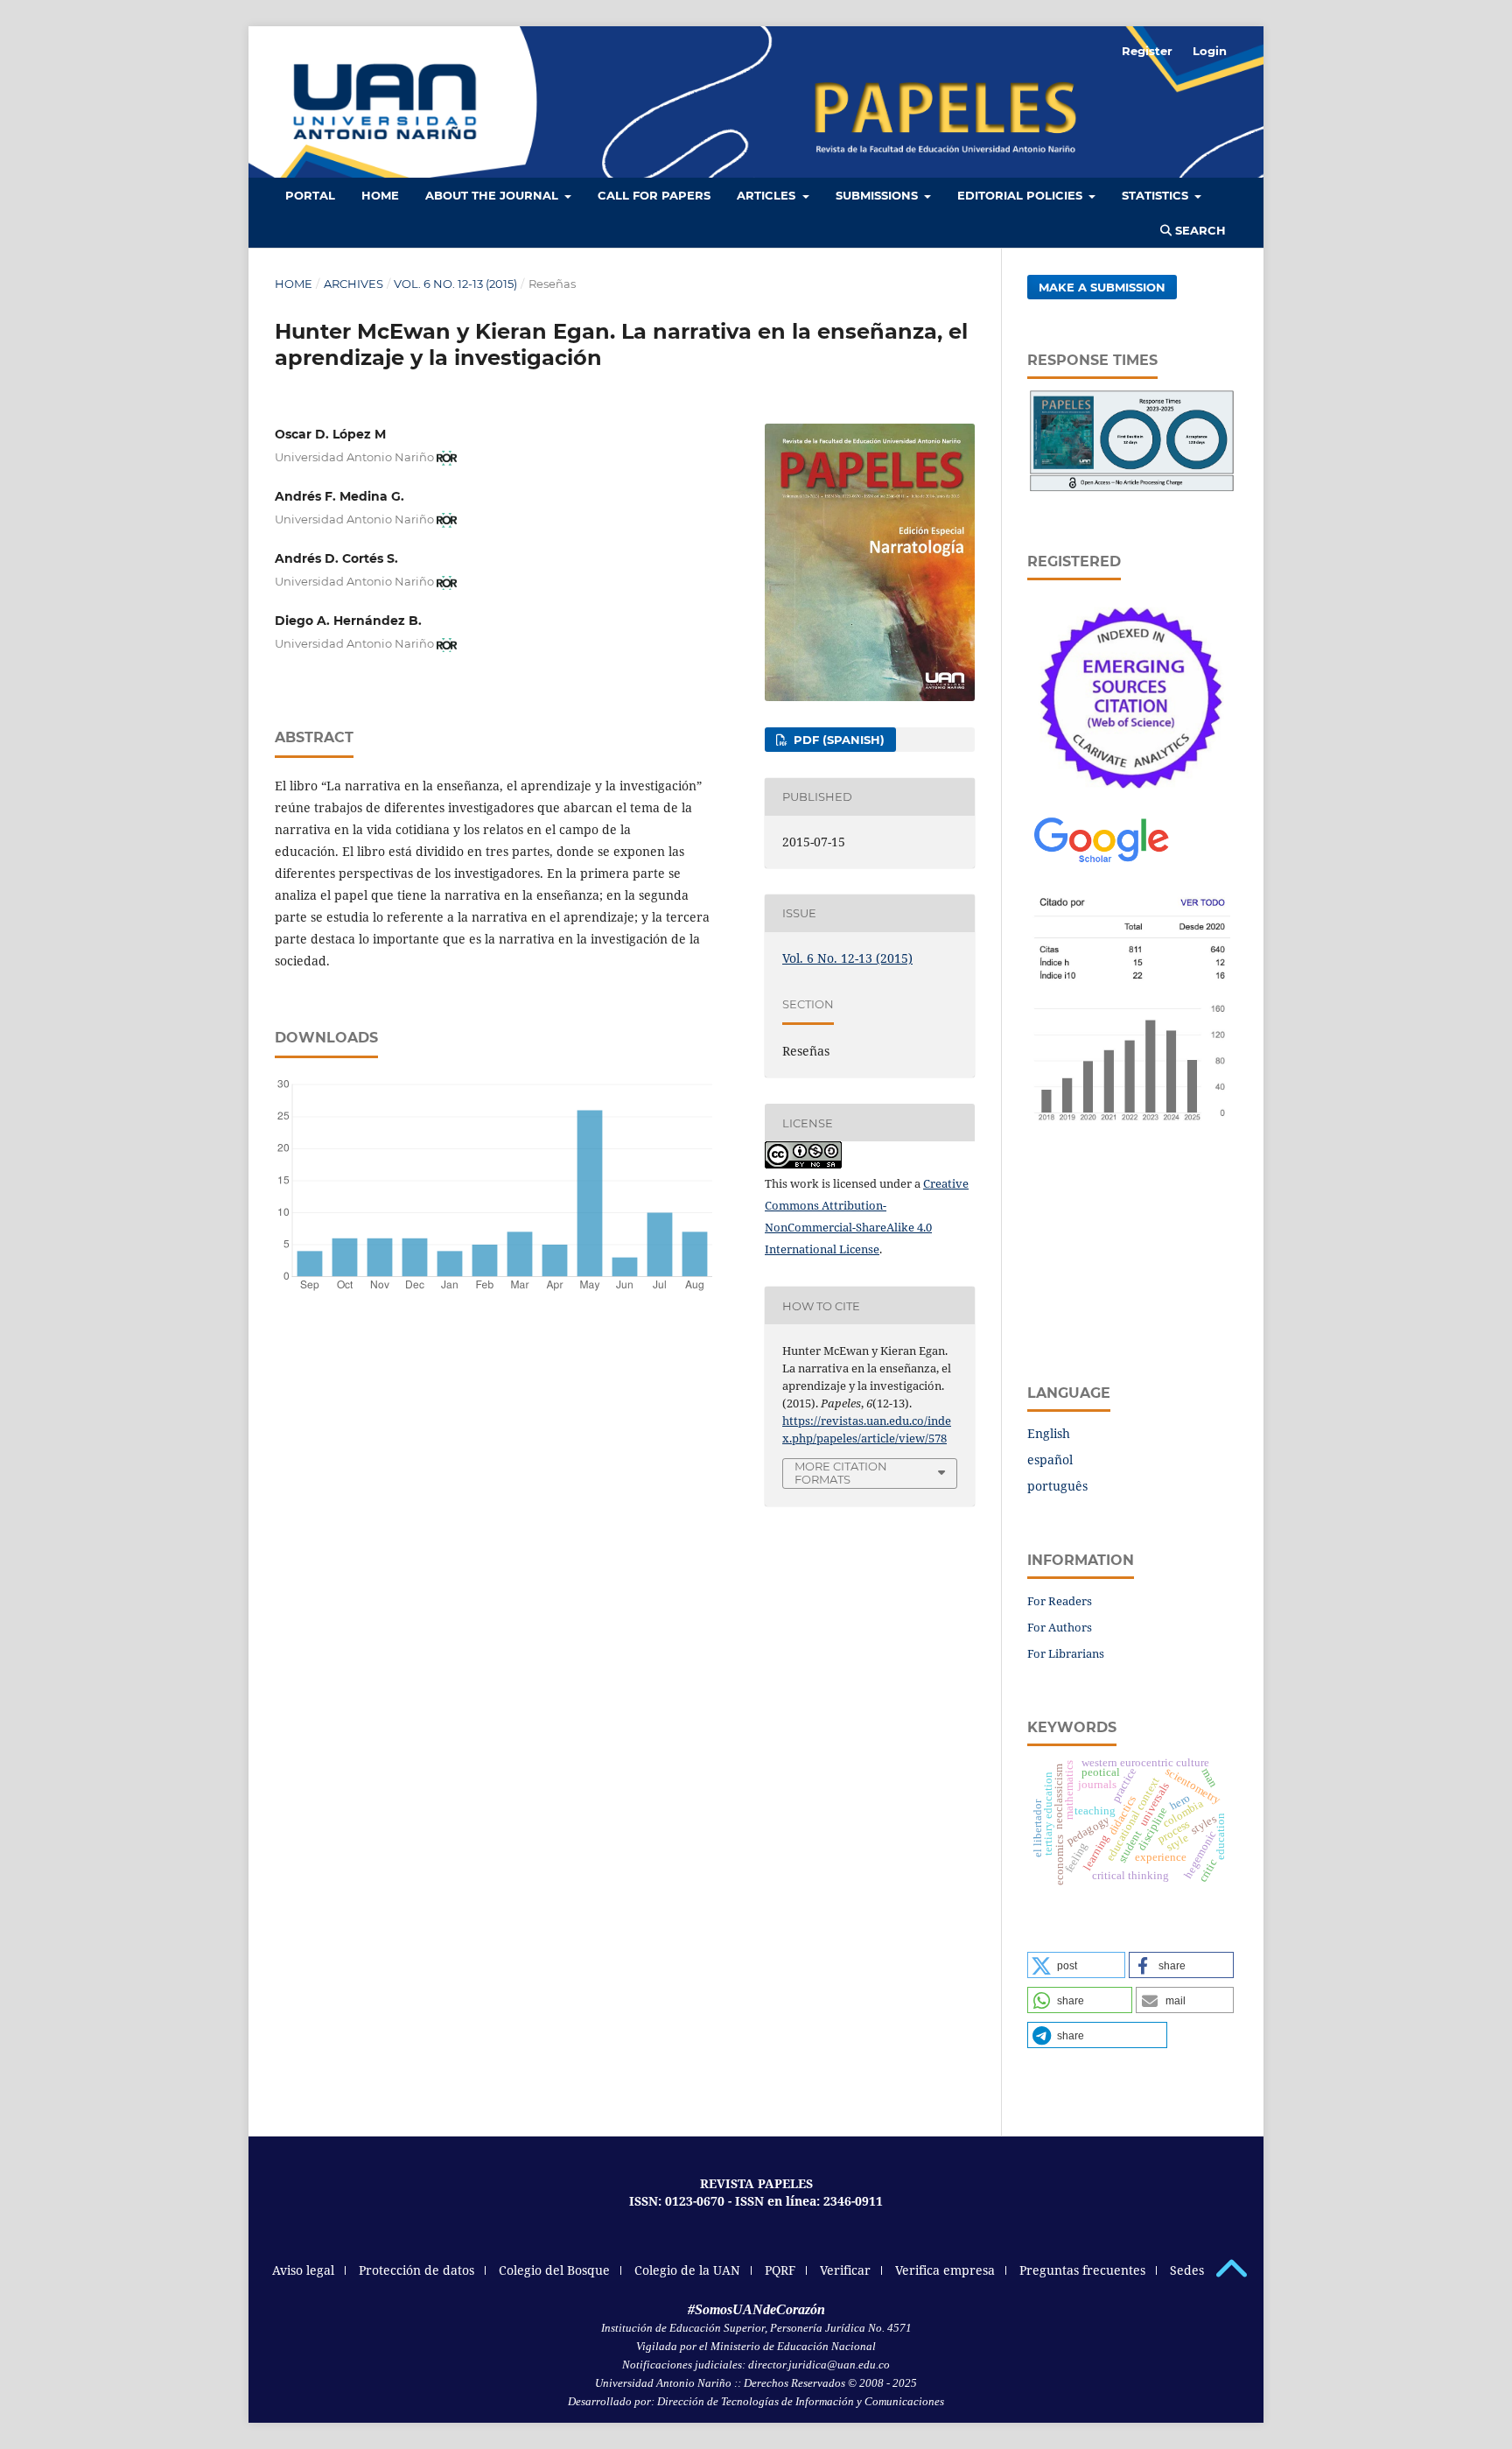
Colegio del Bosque (554, 2270)
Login (1210, 51)
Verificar (845, 2270)
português (1057, 1486)
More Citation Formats (841, 1473)
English (1049, 1433)
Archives (353, 284)
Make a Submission (1102, 287)
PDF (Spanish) (837, 740)
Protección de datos (416, 2270)
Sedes (1187, 2270)
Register (1147, 51)
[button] (1076, 1965)
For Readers (1060, 1601)
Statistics (1157, 195)
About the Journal (493, 195)
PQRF (780, 2270)
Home (294, 284)
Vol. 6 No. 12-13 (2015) (455, 284)
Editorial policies (1022, 195)
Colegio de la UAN (687, 2270)
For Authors (1060, 1627)
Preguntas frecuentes (1082, 2270)
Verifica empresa (945, 2270)
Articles (768, 195)
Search (1199, 230)
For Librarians (1066, 1653)
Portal (310, 195)
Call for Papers (654, 195)
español (1050, 1460)
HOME (380, 195)
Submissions (878, 195)
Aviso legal (303, 2270)
